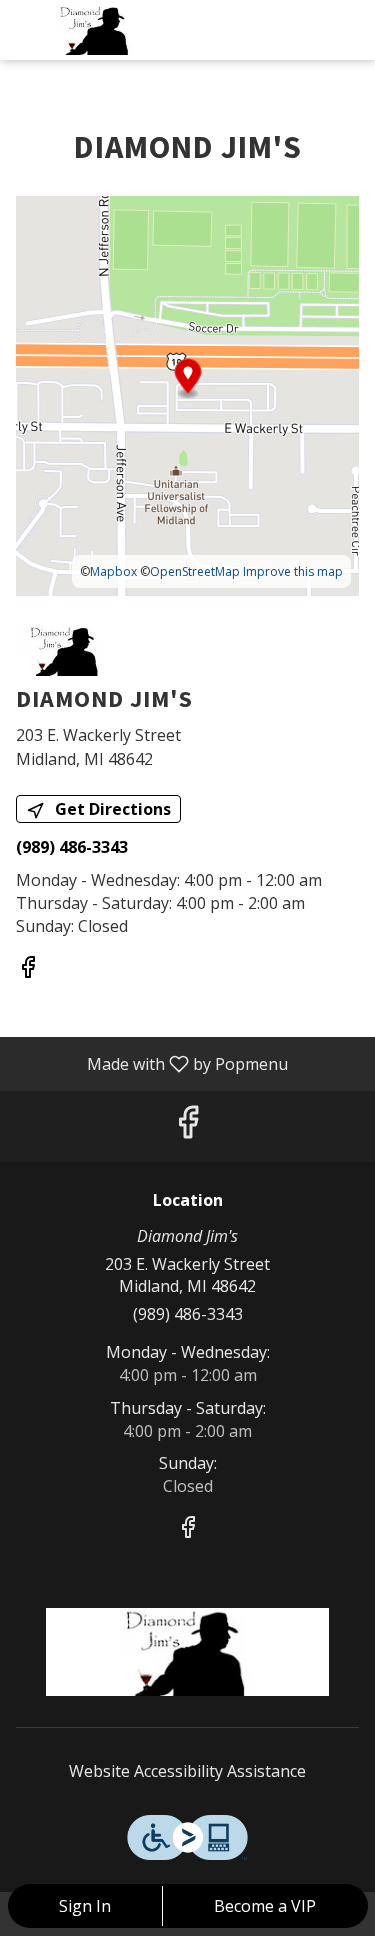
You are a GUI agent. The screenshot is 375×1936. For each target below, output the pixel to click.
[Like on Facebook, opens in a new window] (28, 969)
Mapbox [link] (113, 571)
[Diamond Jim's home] (105, 30)
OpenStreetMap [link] (195, 571)
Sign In (85, 1906)
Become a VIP (265, 1906)
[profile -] (298, 29)
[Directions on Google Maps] (187, 394)
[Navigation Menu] (348, 30)
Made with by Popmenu (151, 1063)
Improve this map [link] (293, 571)
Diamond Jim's (187, 1652)
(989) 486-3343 (188, 1314)
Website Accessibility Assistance (187, 1771)
